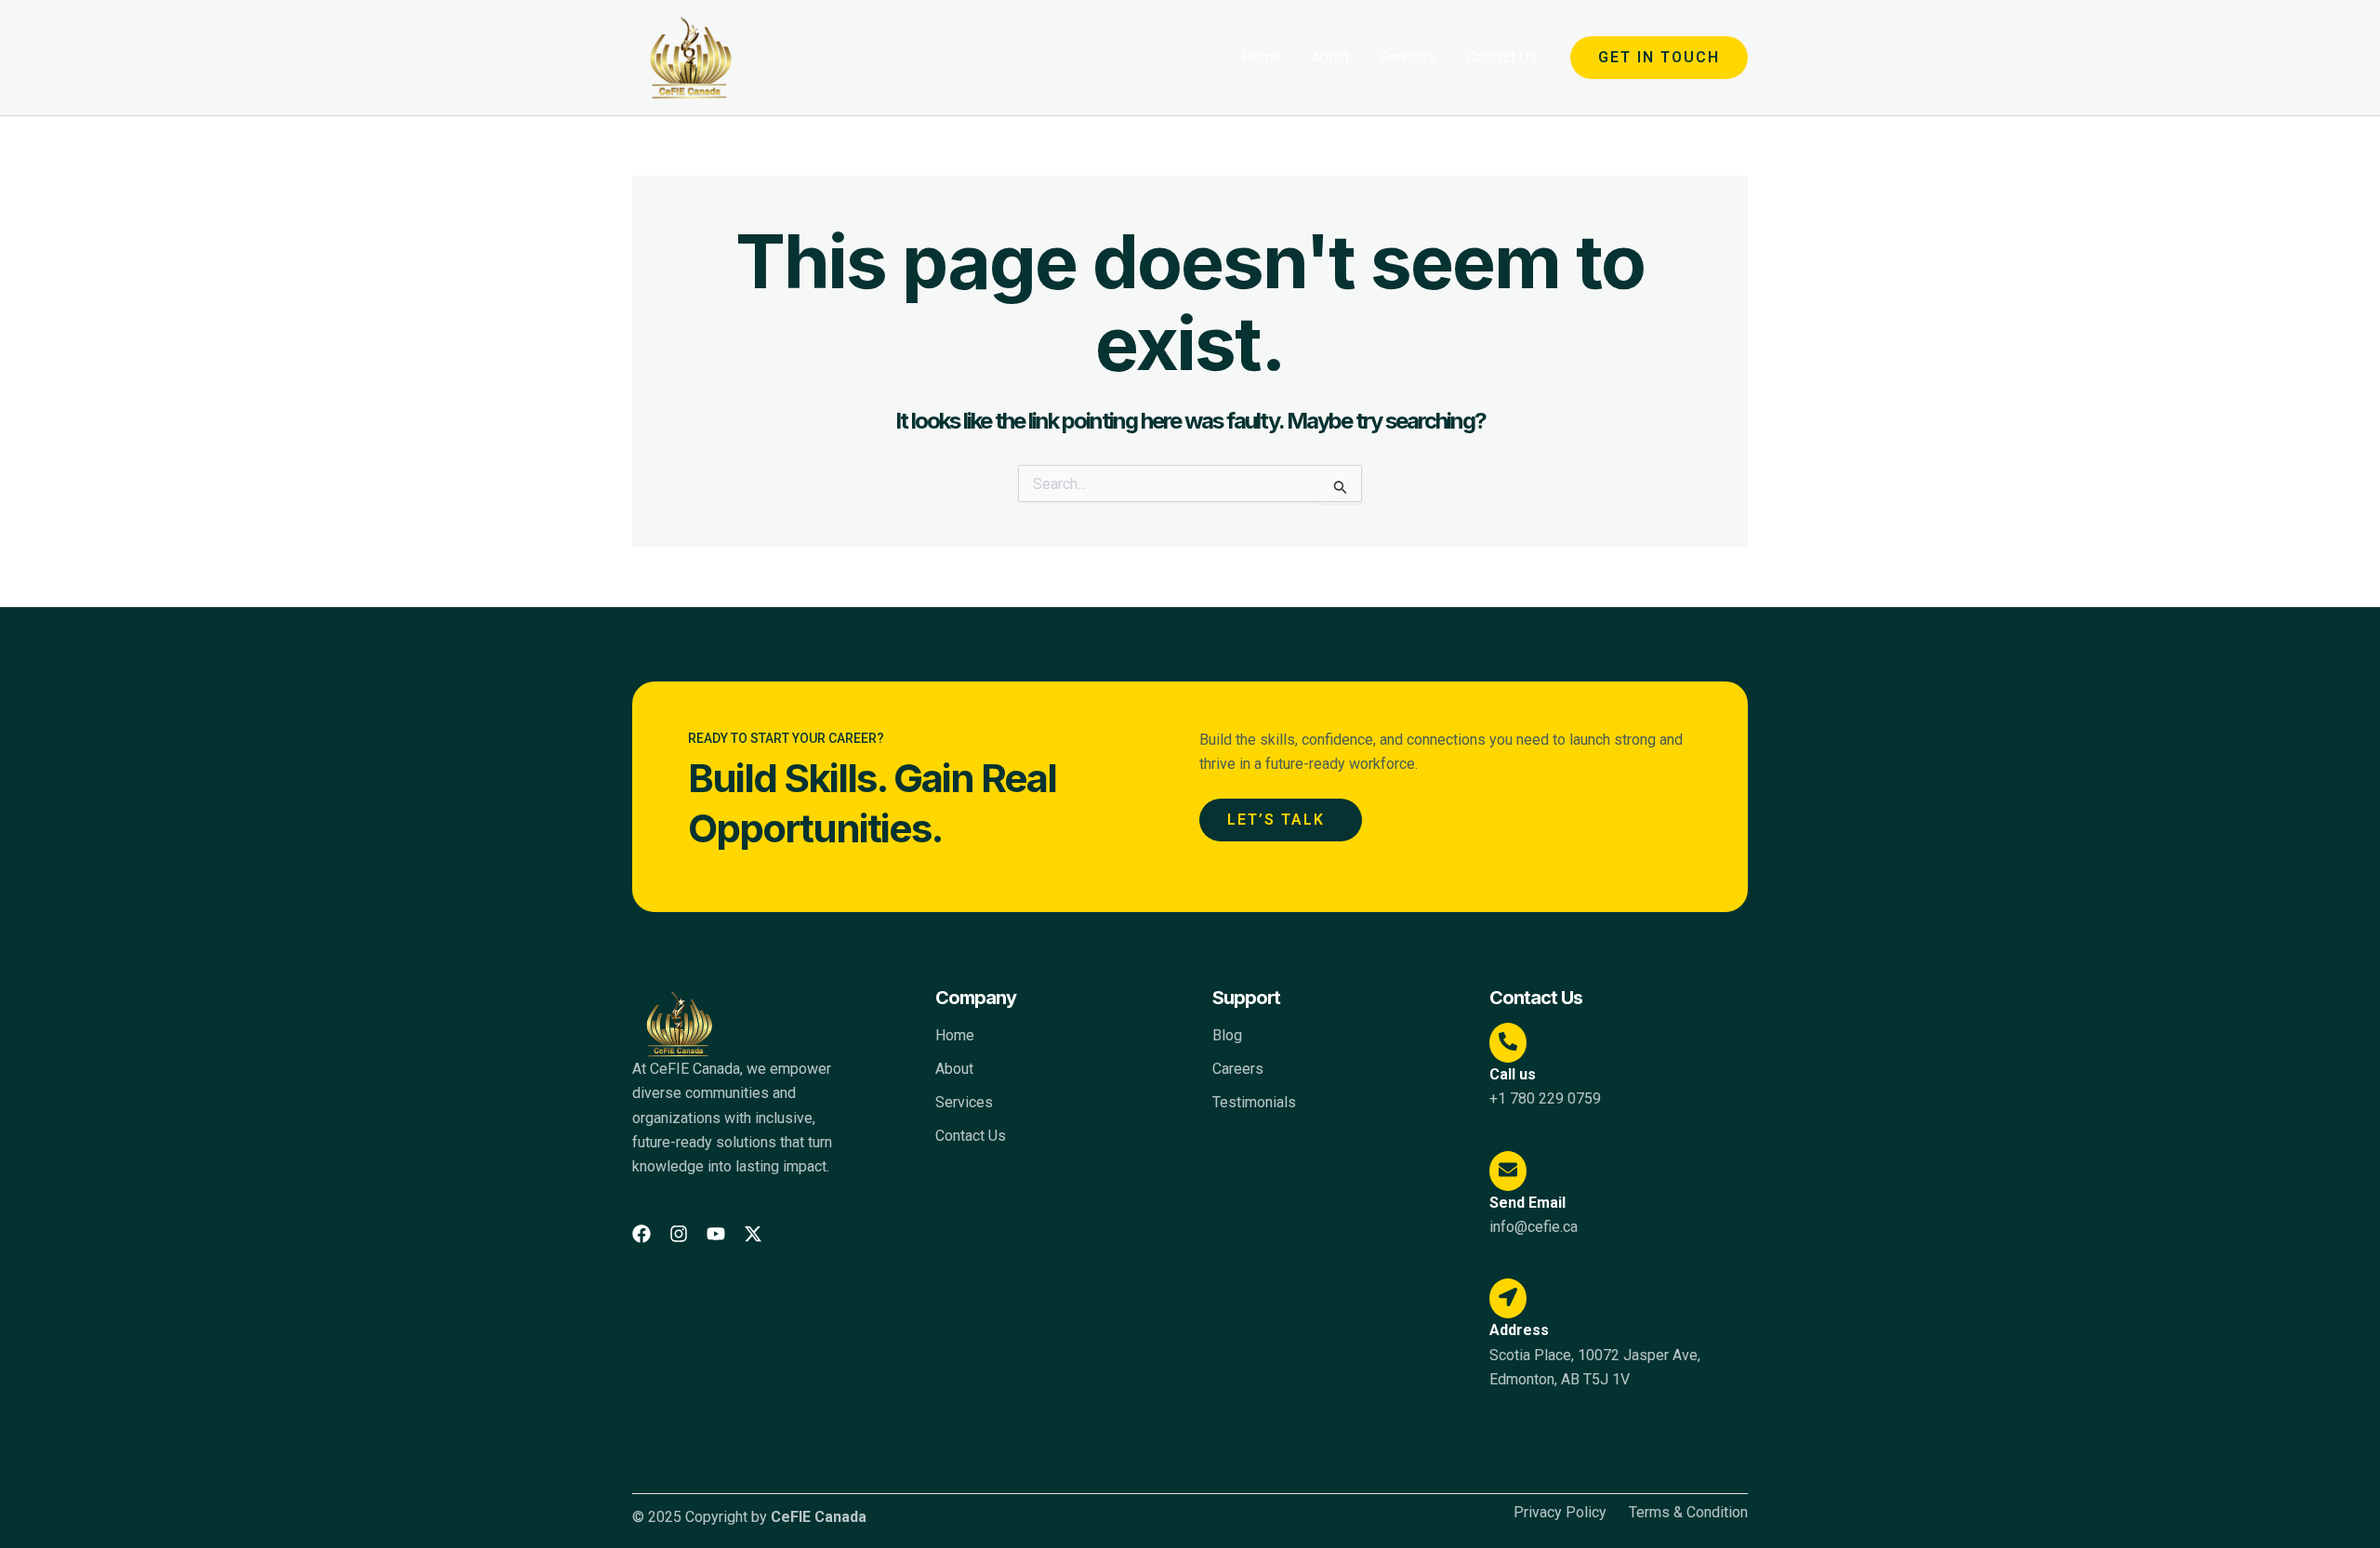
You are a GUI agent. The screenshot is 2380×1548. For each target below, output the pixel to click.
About (1330, 57)
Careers (1238, 1069)
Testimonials (1254, 1102)
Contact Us (1501, 57)
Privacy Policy (1560, 1513)
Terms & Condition (1688, 1513)
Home (1262, 57)
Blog (1227, 1035)
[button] (1659, 58)
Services (1408, 57)
